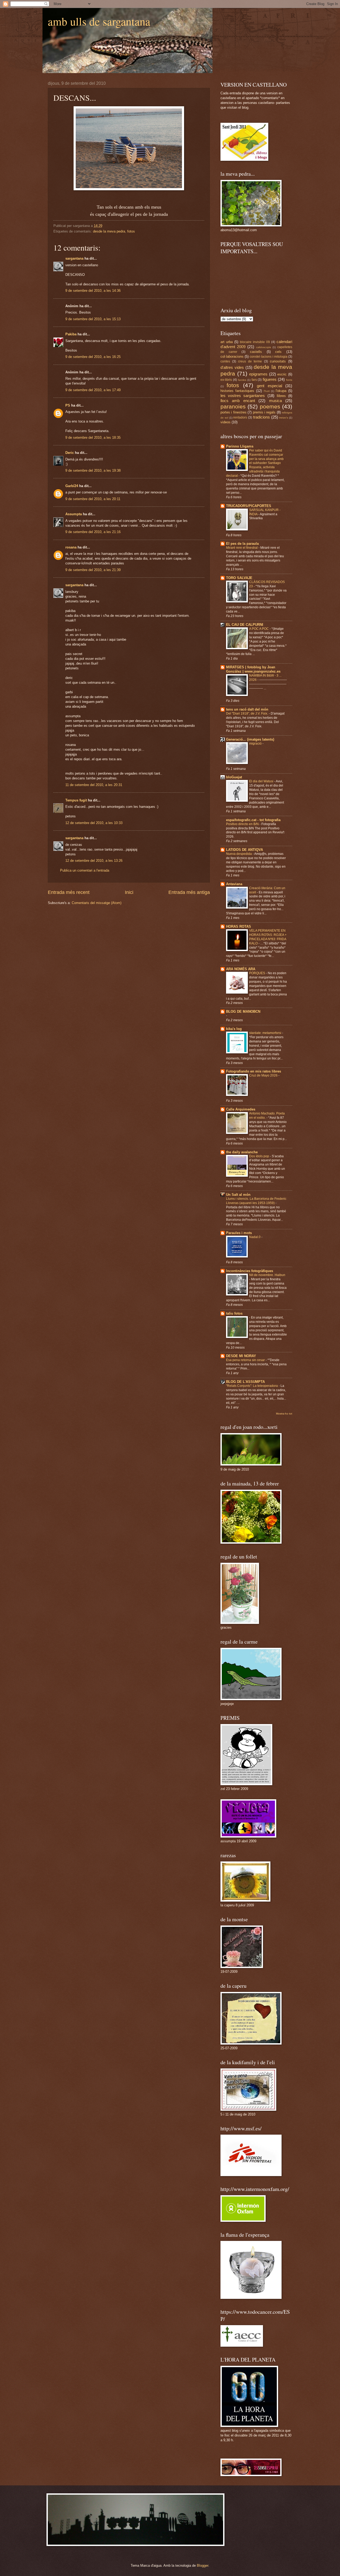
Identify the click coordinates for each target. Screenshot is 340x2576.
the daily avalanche (242, 1152)
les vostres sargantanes (243, 396)
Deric (70, 453)
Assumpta (74, 514)
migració (256, 744)
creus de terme (250, 361)
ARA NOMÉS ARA (241, 969)
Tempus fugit (76, 800)
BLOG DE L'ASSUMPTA (245, 1382)
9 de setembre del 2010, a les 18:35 (93, 438)
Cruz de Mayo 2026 (264, 1075)
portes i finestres (233, 412)
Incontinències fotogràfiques (250, 1271)
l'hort (267, 391)
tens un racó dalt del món (247, 709)
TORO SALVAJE (239, 578)
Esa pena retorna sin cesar (246, 1360)
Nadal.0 (255, 1237)
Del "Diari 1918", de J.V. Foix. (247, 713)
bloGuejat (234, 777)
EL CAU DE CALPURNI (245, 625)
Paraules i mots (239, 1233)
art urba (227, 342)
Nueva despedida (239, 854)
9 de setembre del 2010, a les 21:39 (93, 570)
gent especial (269, 386)
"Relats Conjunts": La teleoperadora (252, 1386)
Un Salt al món (238, 1195)
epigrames (258, 374)
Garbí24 (72, 486)
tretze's (284, 418)
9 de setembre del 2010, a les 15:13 (93, 319)
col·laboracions (232, 356)
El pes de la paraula (242, 544)
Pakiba (71, 334)
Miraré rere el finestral (242, 548)
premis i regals (264, 412)
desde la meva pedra (109, 231)
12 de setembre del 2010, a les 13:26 (94, 861)
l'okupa (281, 391)
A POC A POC (259, 629)
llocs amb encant (238, 401)
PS (68, 405)
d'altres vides (232, 367)
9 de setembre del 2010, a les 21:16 (93, 532)
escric (282, 374)
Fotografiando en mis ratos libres (254, 1071)
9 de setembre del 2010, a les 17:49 (93, 390)
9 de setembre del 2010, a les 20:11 (93, 499)
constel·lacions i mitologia (268, 357)
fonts (289, 380)
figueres (270, 379)
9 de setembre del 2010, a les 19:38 (93, 470)
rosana (71, 547)
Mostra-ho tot (284, 1414)
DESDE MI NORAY (241, 1356)
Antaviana (234, 884)
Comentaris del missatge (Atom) (97, 903)
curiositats (278, 361)
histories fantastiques (237, 391)
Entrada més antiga (189, 892)
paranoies (233, 406)
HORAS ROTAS (239, 926)
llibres (281, 396)
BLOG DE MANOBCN (243, 1012)
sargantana (74, 258)
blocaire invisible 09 (255, 342)
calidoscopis (263, 347)
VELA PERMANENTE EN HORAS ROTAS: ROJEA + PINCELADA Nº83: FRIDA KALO (268, 937)
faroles (242, 380)
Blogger (203, 2566)
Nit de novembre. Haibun (267, 1275)
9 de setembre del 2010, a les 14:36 (93, 291)
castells (256, 352)
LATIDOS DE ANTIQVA (245, 850)
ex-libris (226, 380)
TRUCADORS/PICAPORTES (249, 506)
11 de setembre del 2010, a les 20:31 (94, 785)
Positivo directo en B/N (243, 824)
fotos (131, 231)
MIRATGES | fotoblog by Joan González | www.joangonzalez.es (253, 669)
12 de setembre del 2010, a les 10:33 (94, 823)
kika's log (234, 1029)
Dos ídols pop (260, 1156)
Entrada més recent (69, 892)
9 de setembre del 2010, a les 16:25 (93, 357)
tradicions (262, 417)
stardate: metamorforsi (266, 1033)
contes (225, 361)
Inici (129, 892)
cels (278, 352)
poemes (270, 406)
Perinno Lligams (240, 446)
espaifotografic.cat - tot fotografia (253, 820)
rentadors (240, 417)
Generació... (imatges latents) (250, 739)
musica (275, 401)
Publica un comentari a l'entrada (85, 870)
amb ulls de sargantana (99, 21)
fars (254, 380)
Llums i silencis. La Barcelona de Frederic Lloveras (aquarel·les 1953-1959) (256, 1201)
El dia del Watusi (262, 781)
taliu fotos (234, 1313)
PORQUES (258, 973)
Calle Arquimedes (241, 1109)
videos (226, 422)
